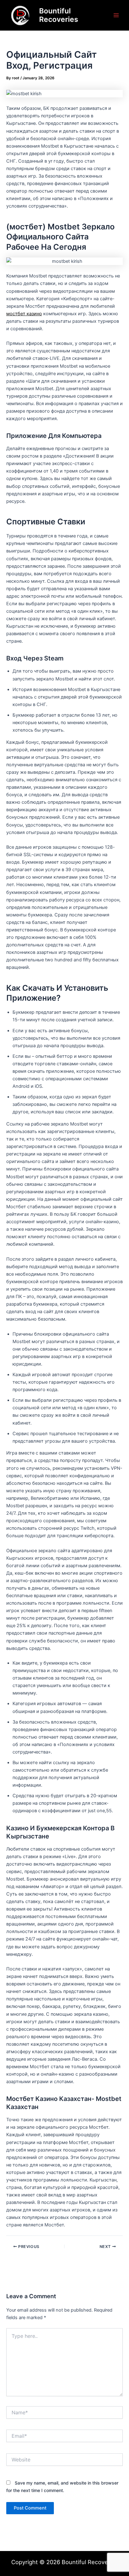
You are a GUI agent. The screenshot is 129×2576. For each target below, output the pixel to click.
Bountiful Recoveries (59, 15)
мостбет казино (24, 314)
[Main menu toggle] (116, 15)
